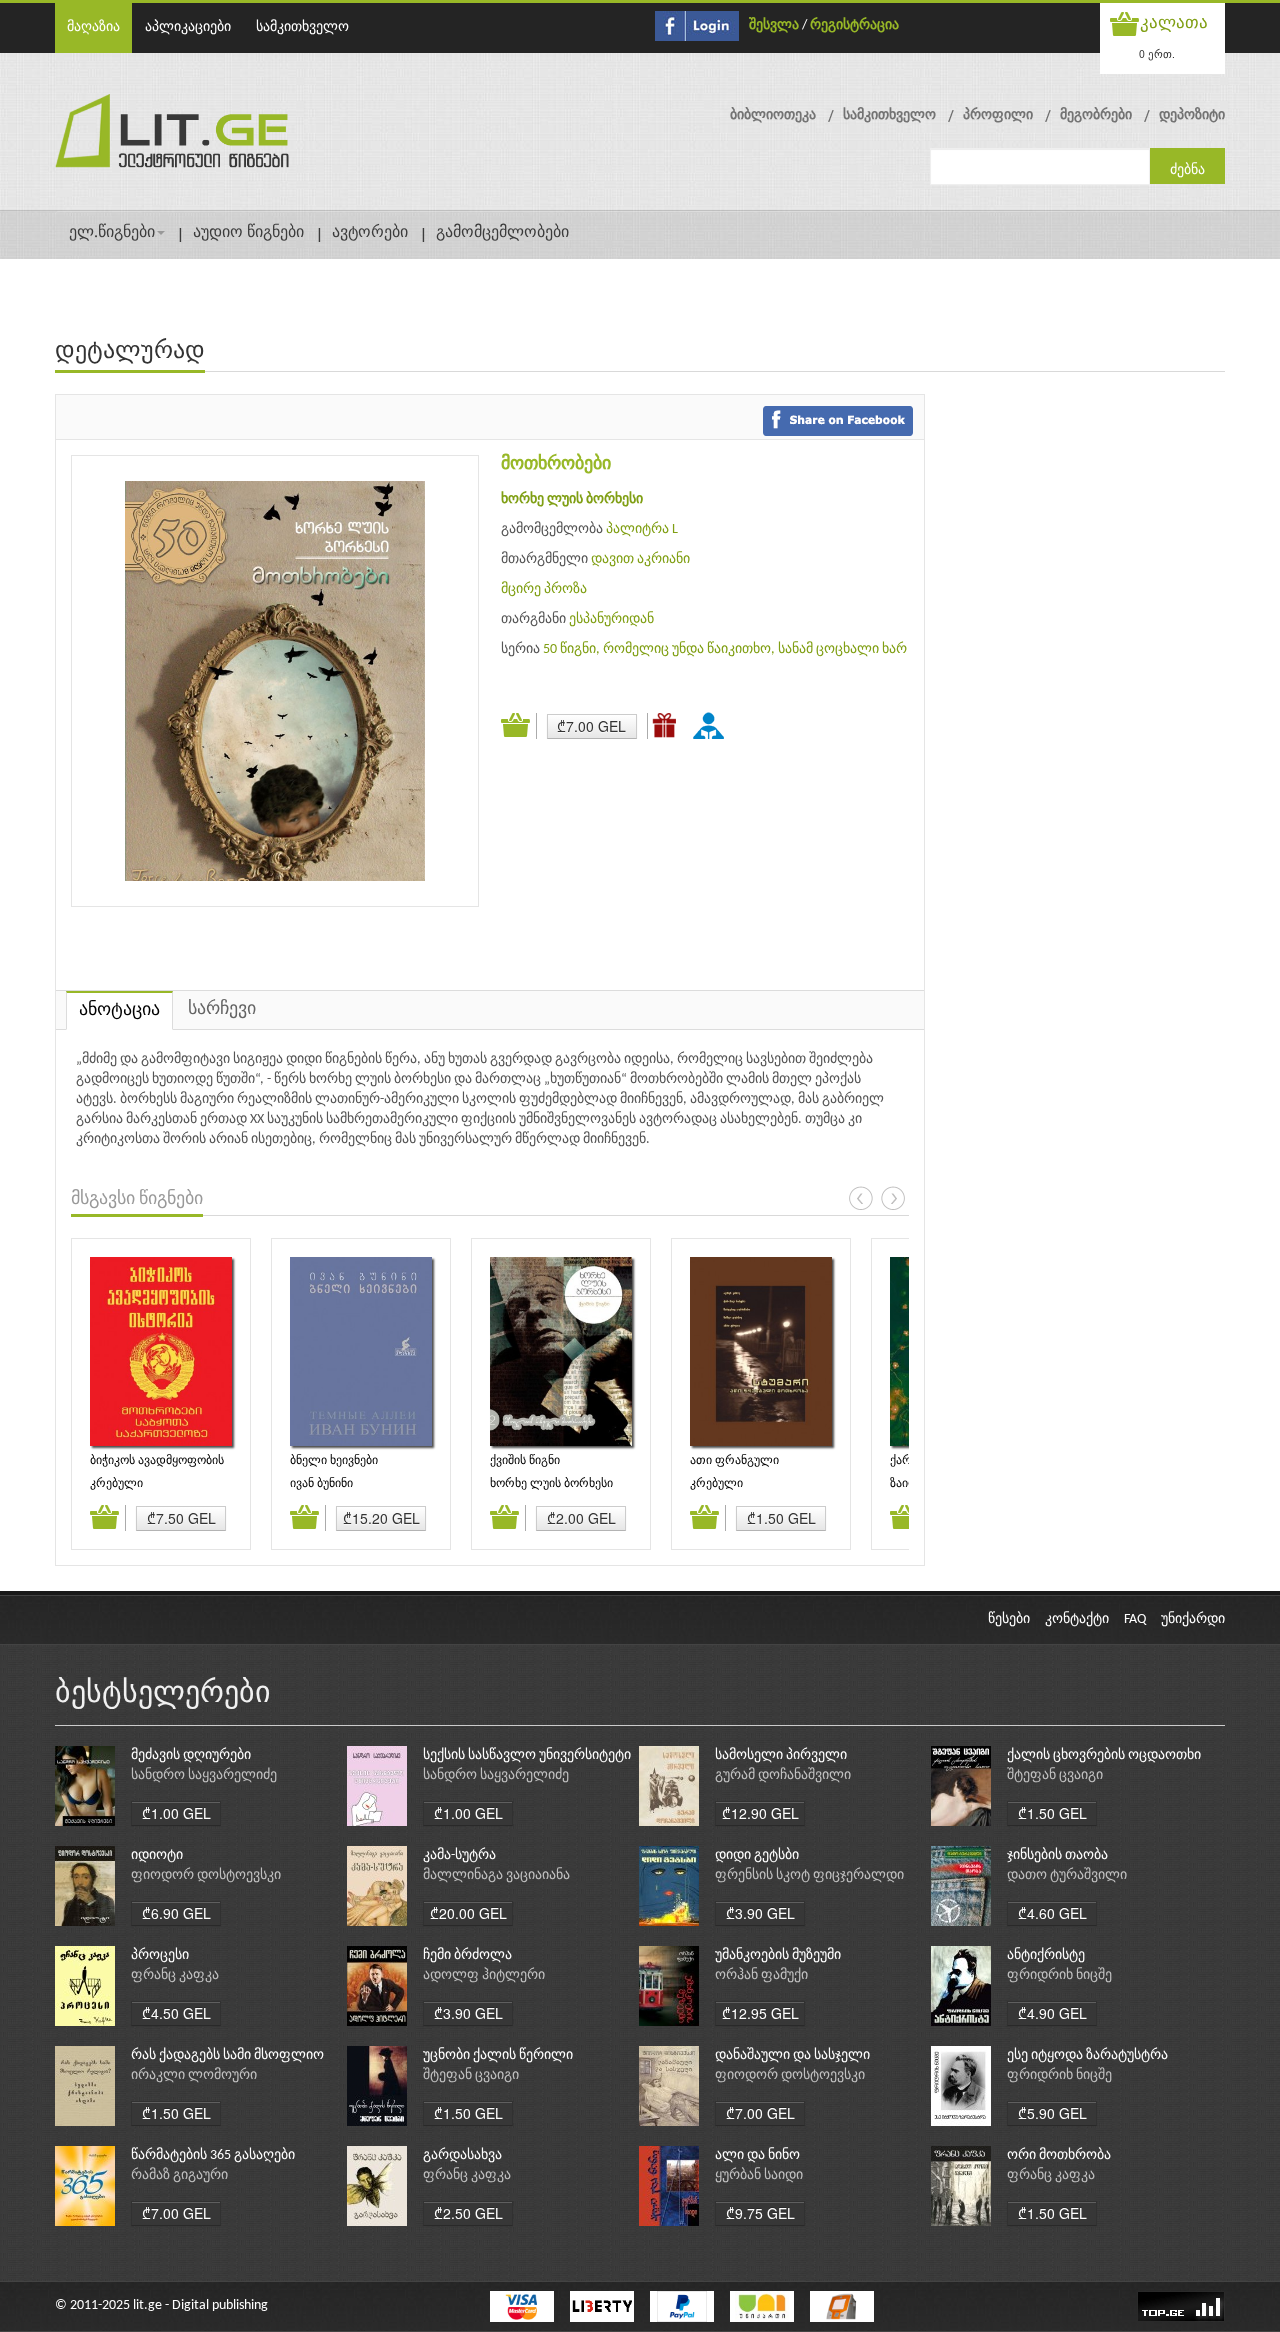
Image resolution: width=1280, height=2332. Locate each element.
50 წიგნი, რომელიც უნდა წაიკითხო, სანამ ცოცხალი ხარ (725, 649)
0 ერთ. (1157, 53)
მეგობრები (1096, 115)
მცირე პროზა (544, 589)
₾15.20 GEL (381, 1518)
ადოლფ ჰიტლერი (484, 1975)
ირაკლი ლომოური (194, 2075)
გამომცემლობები (502, 233)
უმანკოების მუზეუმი (778, 1955)
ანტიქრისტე (1046, 1955)
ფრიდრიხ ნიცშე (1059, 1975)
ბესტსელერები (163, 1694)
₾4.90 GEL (1052, 2013)
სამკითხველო (302, 27)
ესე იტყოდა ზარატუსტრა (1087, 2055)
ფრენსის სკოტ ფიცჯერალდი (809, 1875)
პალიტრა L (642, 529)
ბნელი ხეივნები (334, 1461)
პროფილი (998, 115)
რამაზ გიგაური (179, 2175)
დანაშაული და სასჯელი (792, 2055)
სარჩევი (222, 1009)
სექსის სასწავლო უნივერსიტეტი (527, 1755)
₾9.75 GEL (760, 2213)
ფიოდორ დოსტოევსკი (206, 1875)
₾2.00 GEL (581, 1518)
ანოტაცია (119, 1010)
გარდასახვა (462, 2155)
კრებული (116, 1484)
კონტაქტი (1077, 1619)
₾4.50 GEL (176, 2013)
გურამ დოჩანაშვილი (783, 1775)
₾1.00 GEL (176, 1813)
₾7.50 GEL (181, 1518)
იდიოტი (157, 1855)
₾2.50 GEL (468, 2213)
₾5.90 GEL (1052, 2113)
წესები (1009, 1619)
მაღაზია (93, 27)
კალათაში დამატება (519, 726)
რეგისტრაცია (854, 25)
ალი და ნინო (757, 2155)
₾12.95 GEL (760, 2013)
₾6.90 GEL (176, 1913)
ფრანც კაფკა (175, 1975)
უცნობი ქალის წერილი (498, 2055)
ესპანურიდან (611, 619)
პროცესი (160, 1955)
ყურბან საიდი (759, 2175)
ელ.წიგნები (112, 233)
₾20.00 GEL (468, 1913)
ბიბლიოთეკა (773, 115)
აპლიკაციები (188, 27)
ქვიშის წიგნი (525, 1461)
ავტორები (370, 233)
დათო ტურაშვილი (1067, 1875)
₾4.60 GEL (1052, 1913)
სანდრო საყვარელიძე (204, 1775)
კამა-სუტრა (459, 1855)
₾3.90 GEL (760, 1913)
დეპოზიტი (1192, 115)
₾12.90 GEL (760, 1813)
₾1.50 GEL (781, 1518)
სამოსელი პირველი (781, 1755)
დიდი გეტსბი (757, 1855)
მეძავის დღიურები (191, 1755)
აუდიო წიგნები (248, 233)
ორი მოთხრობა (1059, 2155)
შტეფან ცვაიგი (1055, 1775)
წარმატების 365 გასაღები (213, 2155)
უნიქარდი (1193, 1619)
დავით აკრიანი (640, 559)
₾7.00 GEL (591, 726)
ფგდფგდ (712, 725)
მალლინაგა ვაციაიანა (496, 1875)
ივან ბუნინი (321, 1484)
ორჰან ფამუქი (761, 1975)
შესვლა (774, 25)
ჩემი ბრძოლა (467, 1955)
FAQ (1135, 1619)
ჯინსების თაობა (1057, 1855)
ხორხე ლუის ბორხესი (572, 499)
